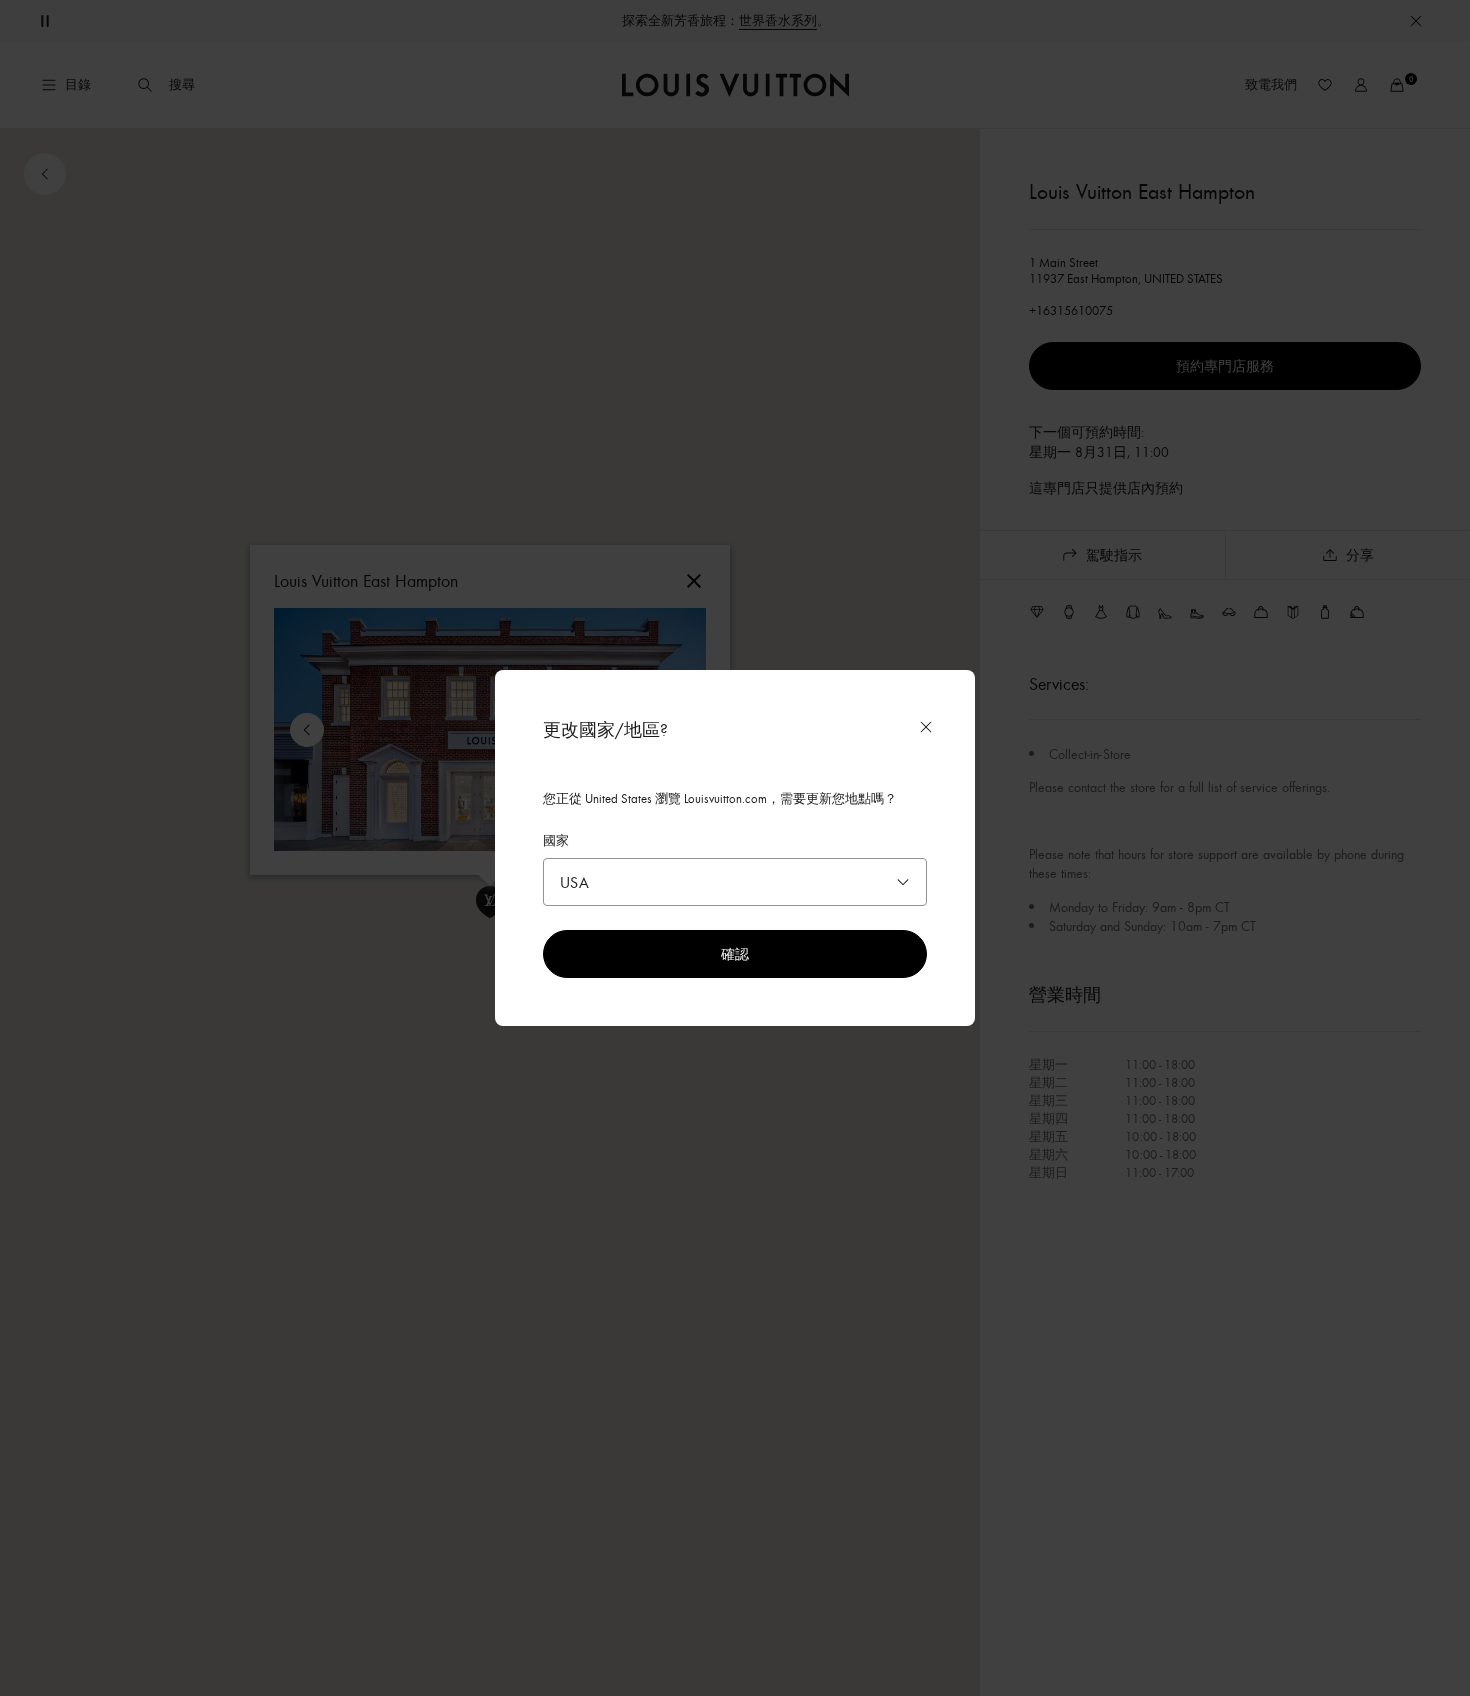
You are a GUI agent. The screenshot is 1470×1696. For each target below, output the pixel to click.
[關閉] (926, 727)
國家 (556, 840)
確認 (735, 953)
